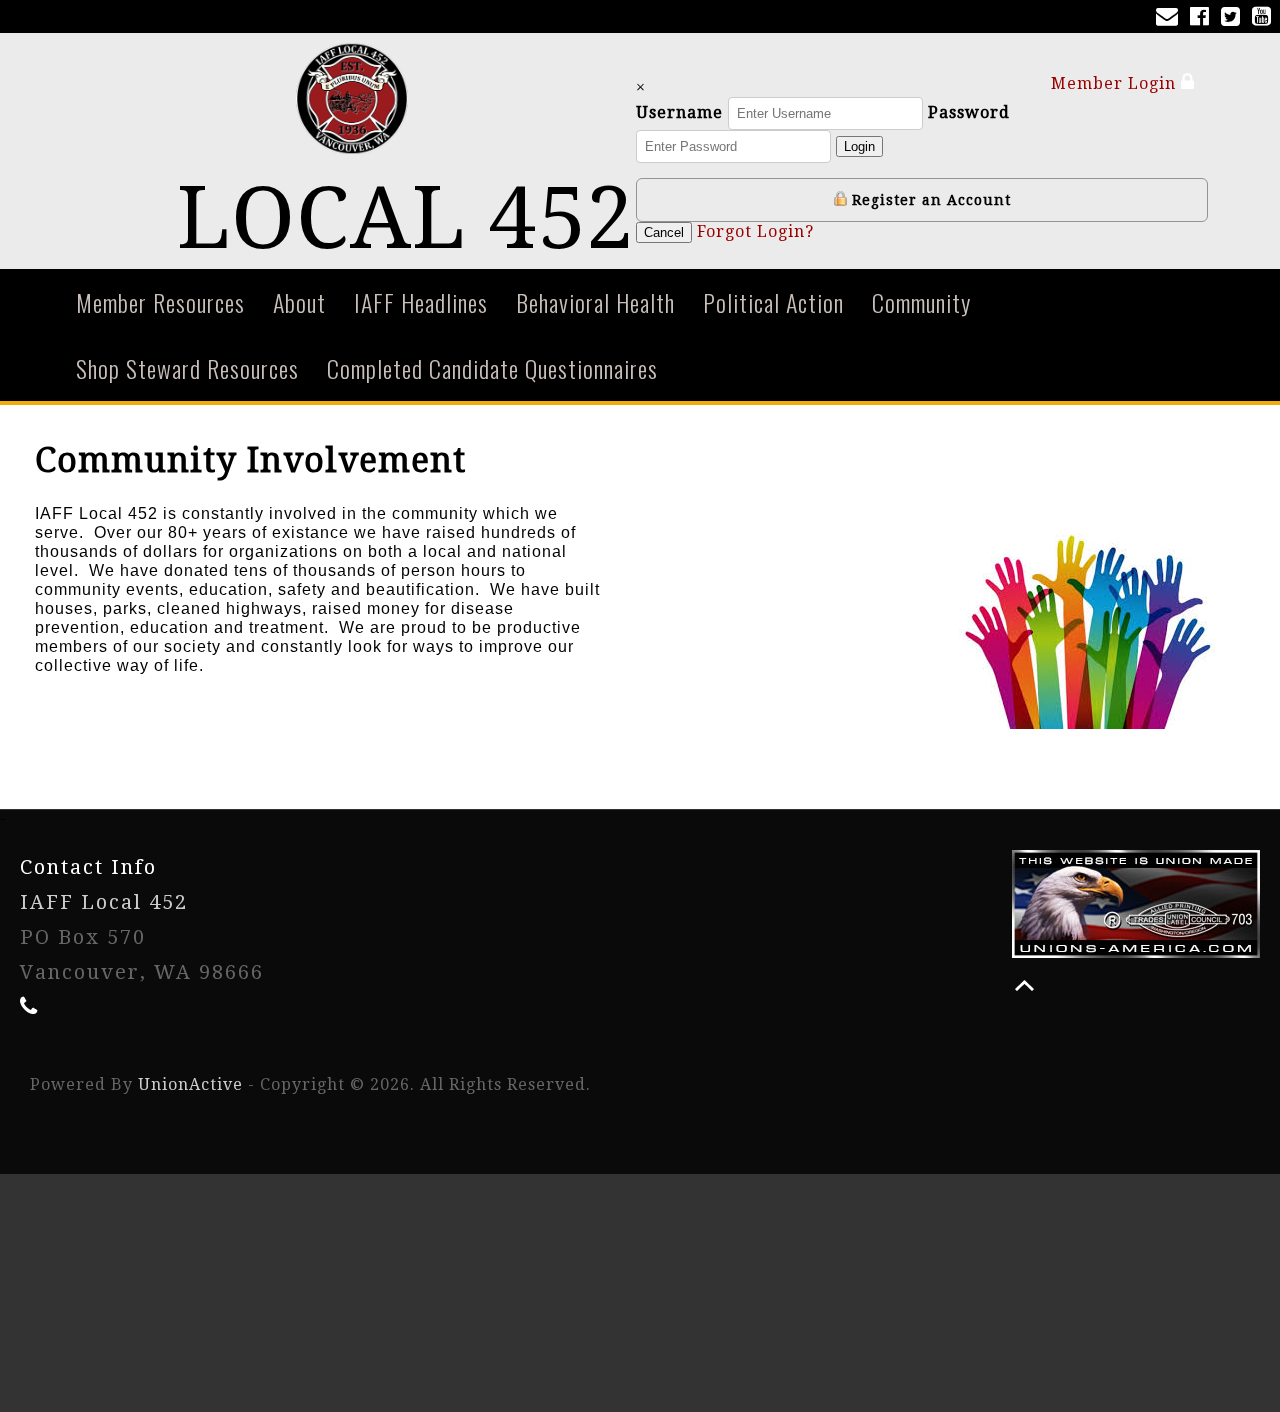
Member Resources (160, 302)
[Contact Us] (1171, 18)
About (299, 302)
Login (859, 146)
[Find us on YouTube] (1265, 18)
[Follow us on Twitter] (1234, 18)
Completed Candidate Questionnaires (492, 368)
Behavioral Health (595, 302)
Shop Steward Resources (187, 368)
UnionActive (190, 1084)
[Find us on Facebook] (1203, 18)
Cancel (664, 232)
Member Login (1116, 83)
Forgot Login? (755, 231)
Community (921, 302)
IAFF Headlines (421, 302)
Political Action (773, 302)
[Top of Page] (1024, 985)
